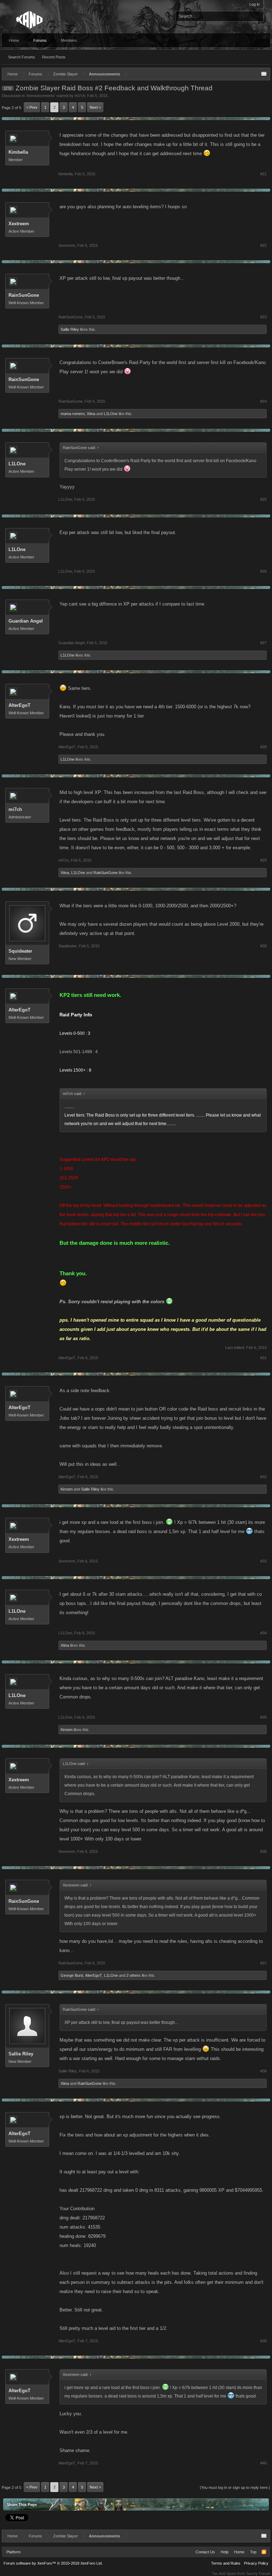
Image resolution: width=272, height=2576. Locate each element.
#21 (263, 174)
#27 (263, 643)
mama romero (73, 414)
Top (253, 2552)
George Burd (72, 1975)
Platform (13, 2552)
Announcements (41, 96)
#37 (263, 1963)
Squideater (20, 951)
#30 (263, 946)
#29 (263, 860)
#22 (263, 245)
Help (225, 2552)
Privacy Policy (256, 2563)
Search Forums (22, 57)
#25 (263, 499)
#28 (263, 747)
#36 (263, 1851)
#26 (263, 571)
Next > (95, 107)
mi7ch (80, 96)
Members (69, 40)
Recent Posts (54, 57)
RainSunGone (24, 295)
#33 (263, 1561)
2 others (134, 1975)
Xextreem (19, 224)
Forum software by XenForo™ (53, 2563)
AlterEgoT (19, 705)
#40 (263, 2463)
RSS (264, 2552)
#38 (263, 2071)
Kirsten (67, 1489)
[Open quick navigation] (264, 74)
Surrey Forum (258, 2574)
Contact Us (205, 2552)
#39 (263, 2341)
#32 (263, 1477)
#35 (263, 1717)
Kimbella (18, 152)
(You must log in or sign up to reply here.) (235, 2487)
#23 (263, 317)
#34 (263, 1633)
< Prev (32, 107)
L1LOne (111, 414)
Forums (40, 40)
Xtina (91, 414)
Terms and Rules (226, 2563)
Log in (254, 4)
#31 (263, 1358)
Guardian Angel (26, 621)
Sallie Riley (70, 329)
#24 (263, 401)
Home (14, 40)
